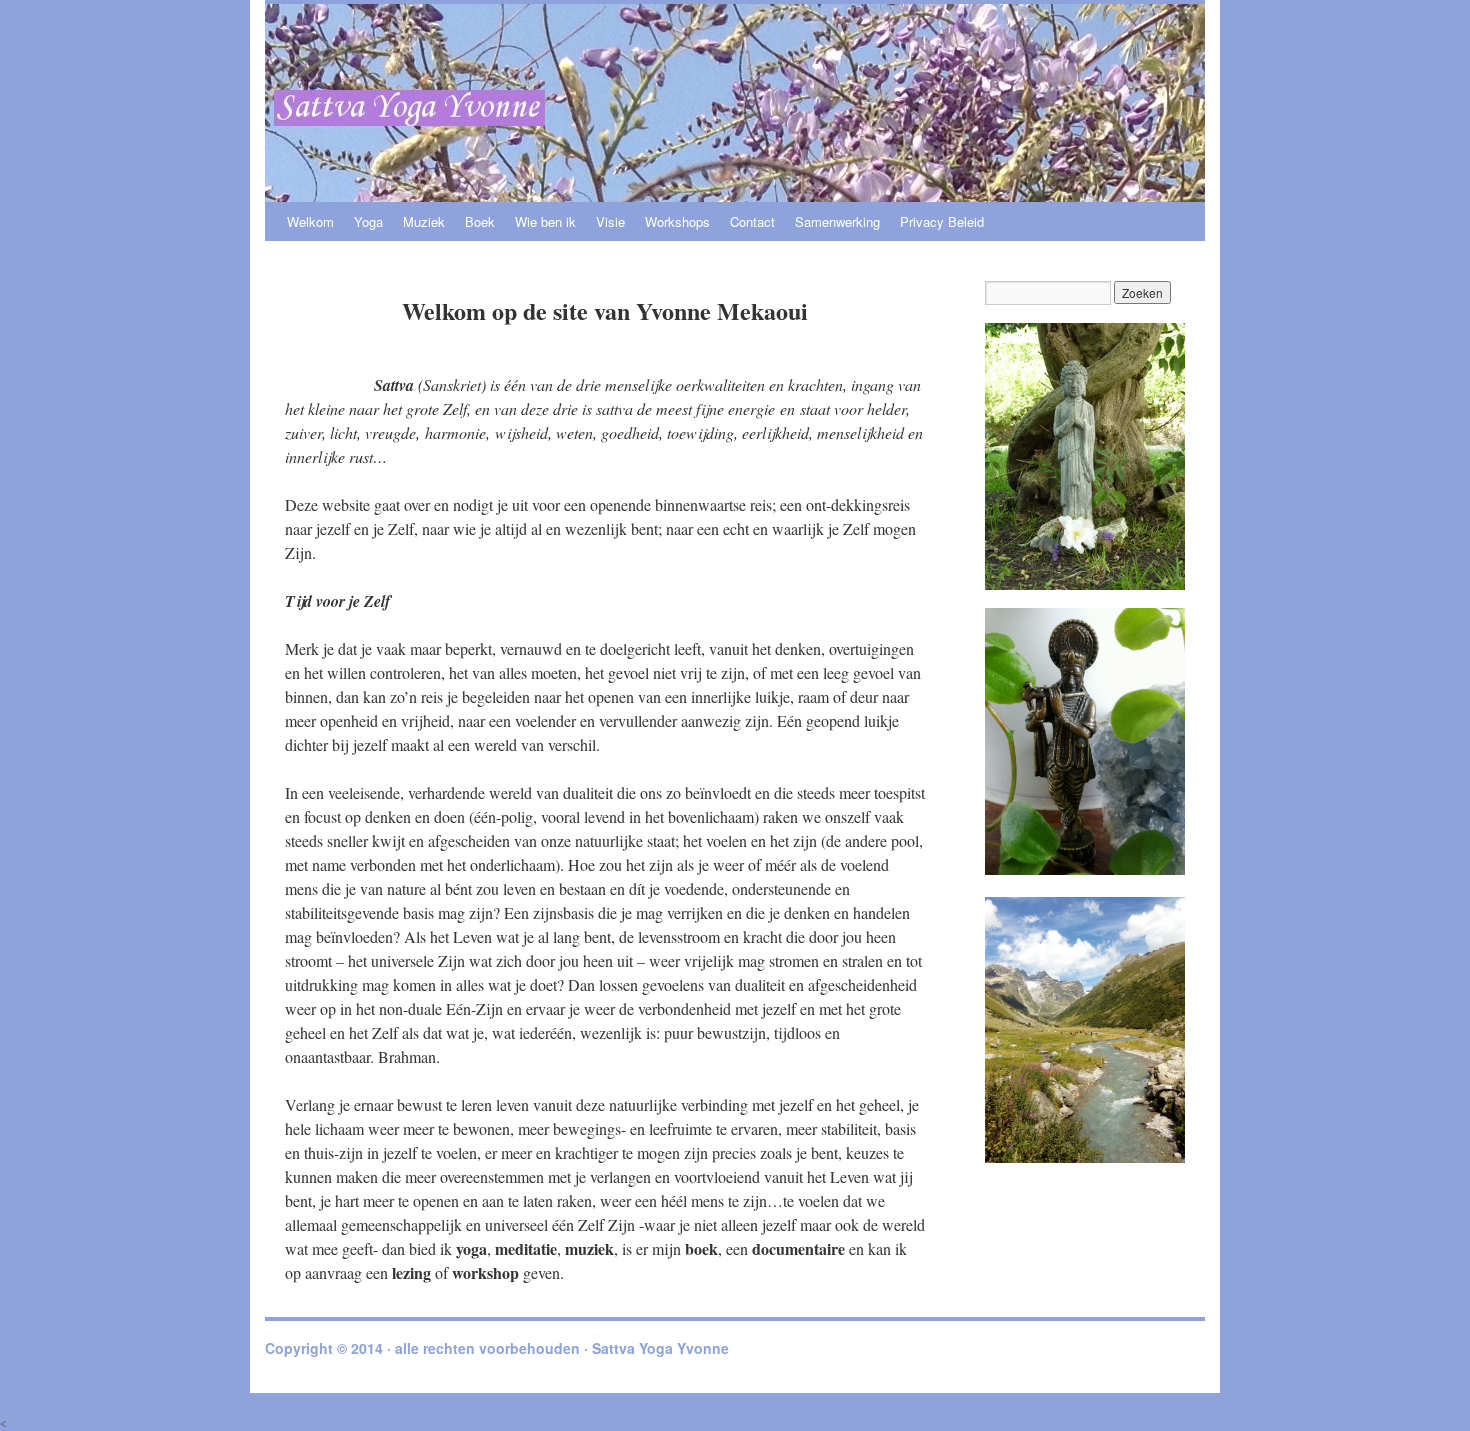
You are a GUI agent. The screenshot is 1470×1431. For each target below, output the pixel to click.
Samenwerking (837, 221)
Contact (752, 221)
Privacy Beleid (942, 221)
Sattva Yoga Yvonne (660, 1348)
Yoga (368, 221)
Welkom (310, 221)
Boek (480, 221)
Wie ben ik (545, 221)
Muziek (424, 221)
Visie (610, 221)
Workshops (677, 221)
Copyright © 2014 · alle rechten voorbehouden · (428, 1348)
